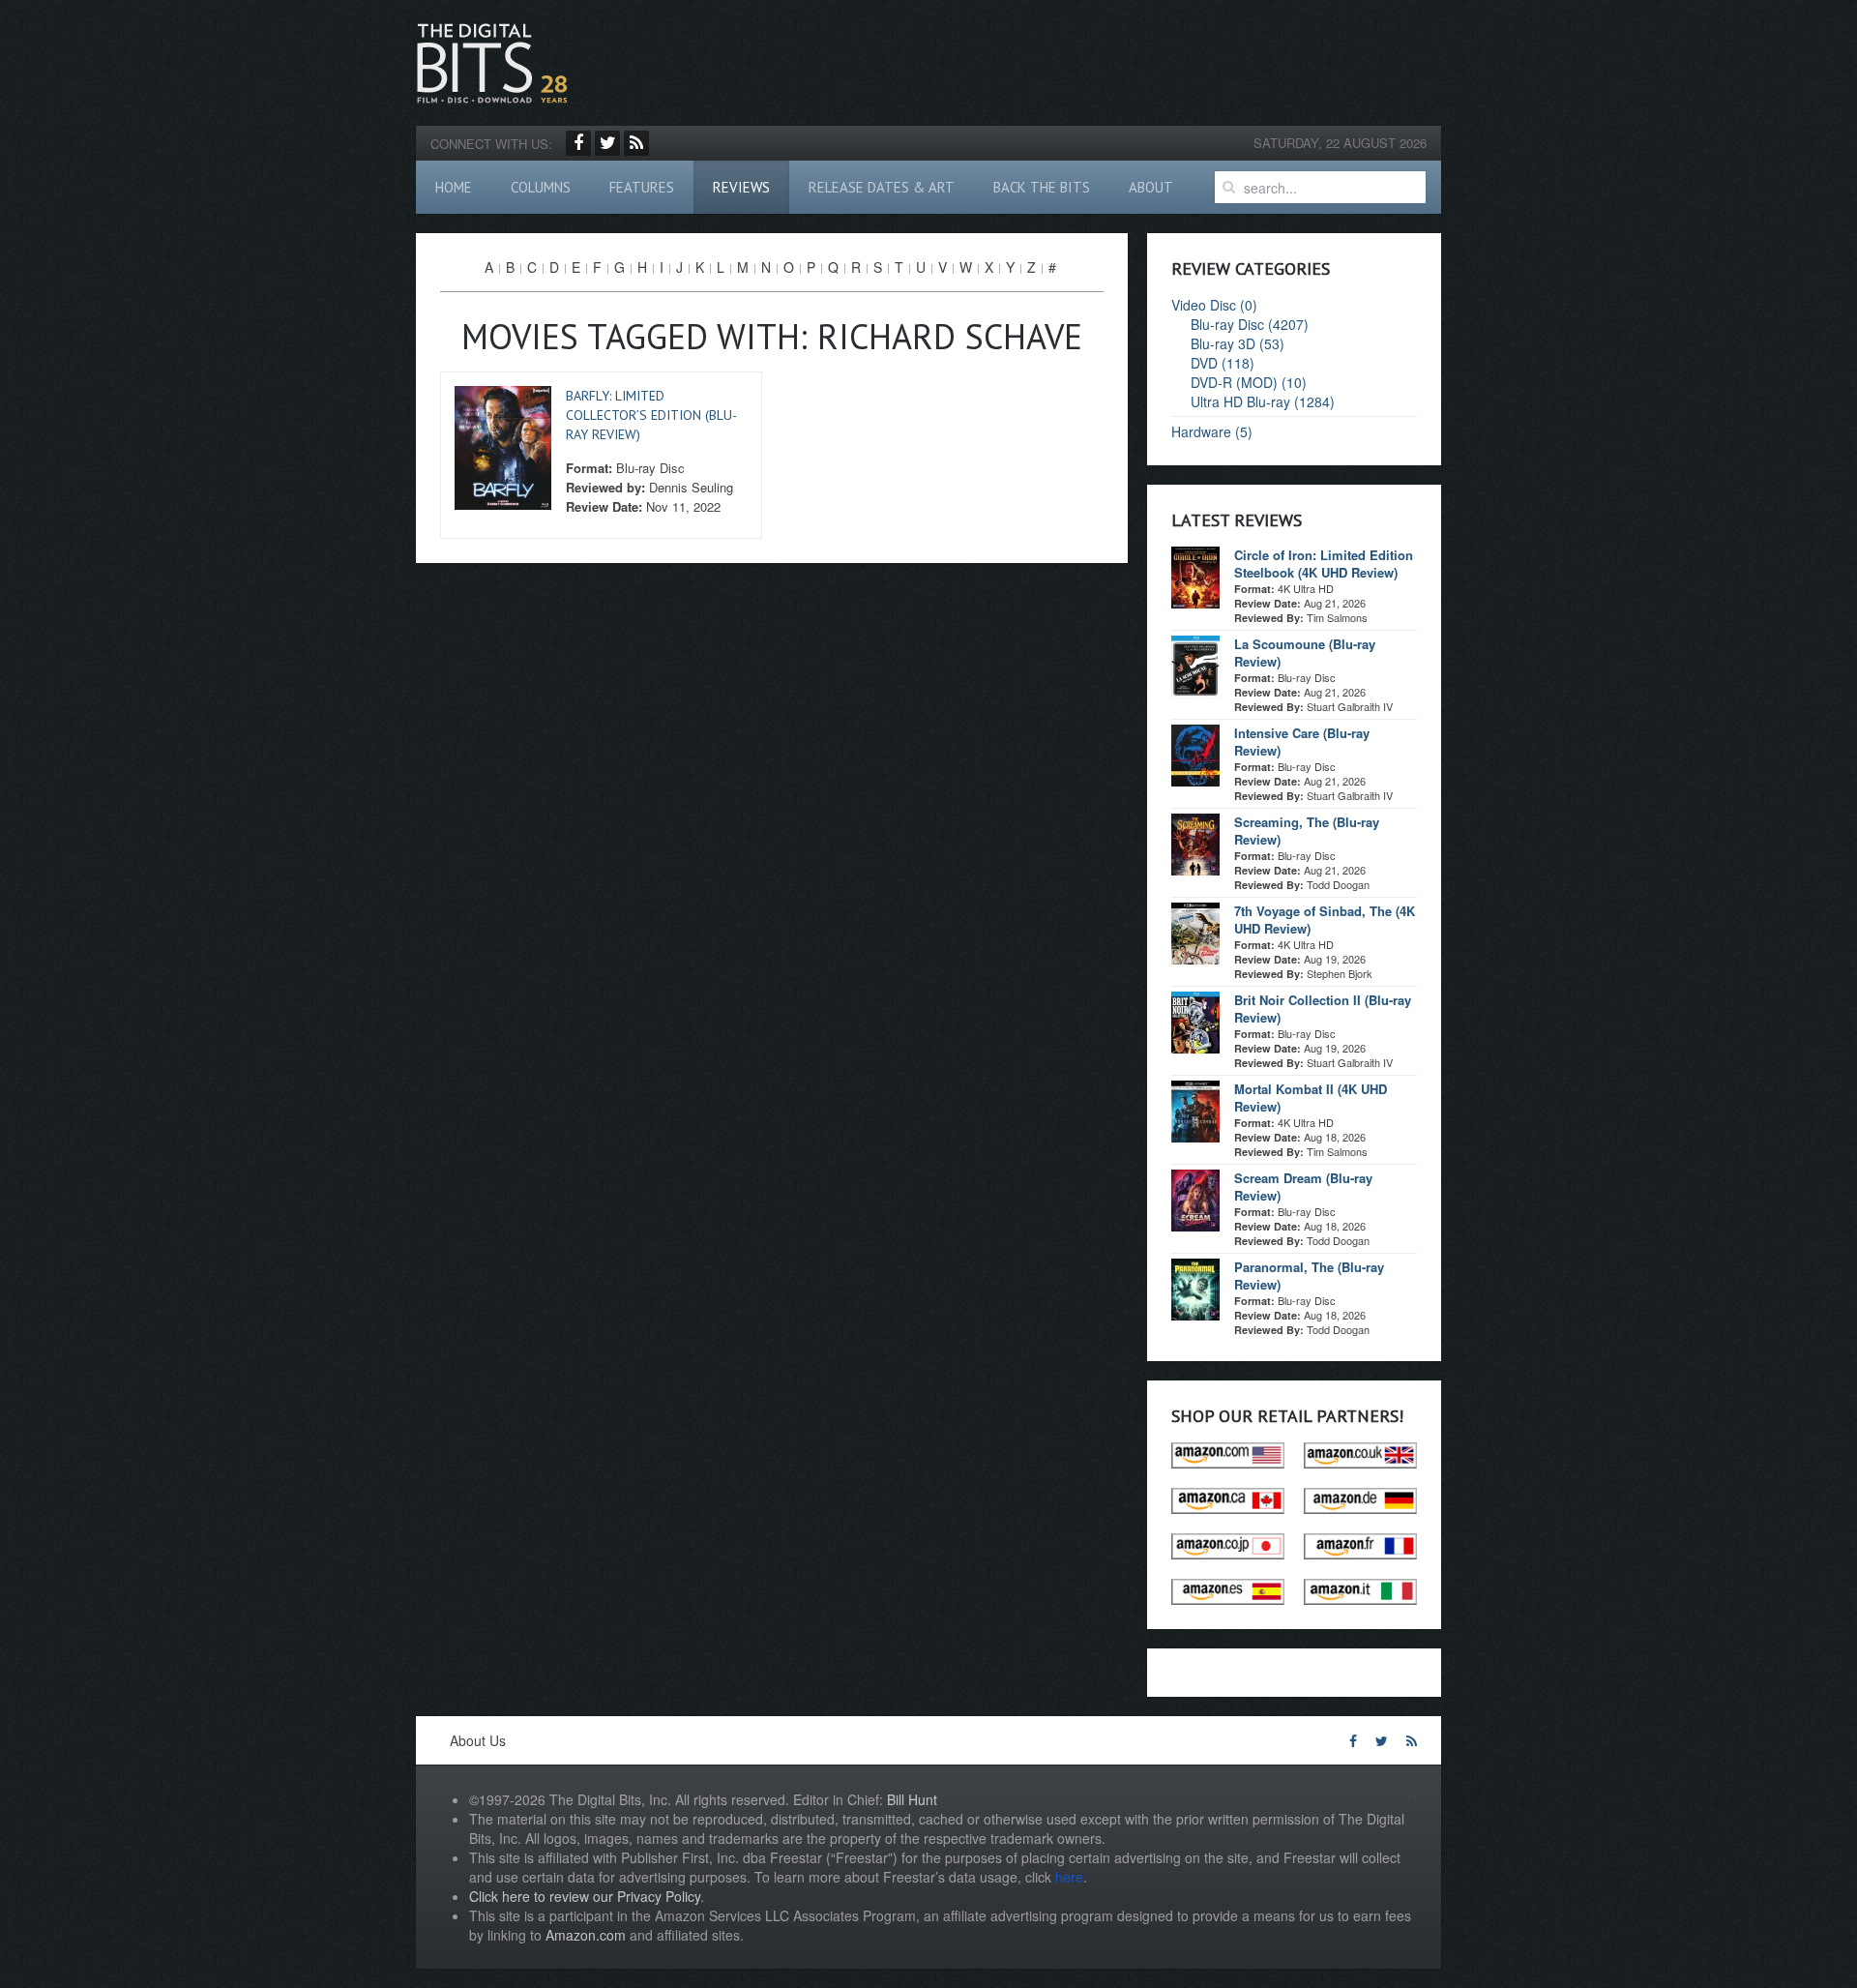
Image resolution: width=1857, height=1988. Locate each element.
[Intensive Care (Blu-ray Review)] (1195, 754)
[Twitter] (607, 143)
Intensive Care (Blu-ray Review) (1302, 742)
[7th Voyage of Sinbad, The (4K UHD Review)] (1195, 932)
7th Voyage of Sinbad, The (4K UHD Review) (1325, 920)
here (1069, 1877)
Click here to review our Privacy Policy (585, 1896)
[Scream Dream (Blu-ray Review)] (1195, 1199)
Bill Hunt (912, 1799)
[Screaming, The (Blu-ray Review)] (1195, 843)
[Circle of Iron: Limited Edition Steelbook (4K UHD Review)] (1195, 576)
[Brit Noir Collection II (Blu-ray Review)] (1195, 1021)
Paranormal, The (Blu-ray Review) (1309, 1276)
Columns (541, 187)
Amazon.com (586, 1935)
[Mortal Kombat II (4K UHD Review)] (1195, 1110)
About (1151, 187)
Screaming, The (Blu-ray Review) (1307, 831)
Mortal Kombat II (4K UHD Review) (1311, 1098)
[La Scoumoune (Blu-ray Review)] (1195, 665)
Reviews (741, 187)
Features (642, 187)
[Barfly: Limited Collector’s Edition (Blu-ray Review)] (503, 446)
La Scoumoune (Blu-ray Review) (1305, 653)
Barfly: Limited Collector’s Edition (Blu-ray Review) (651, 415)
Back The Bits (1042, 187)
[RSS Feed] (636, 143)
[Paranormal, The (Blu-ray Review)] (1195, 1288)
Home (454, 187)
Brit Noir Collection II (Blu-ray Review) (1323, 1009)
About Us (478, 1740)
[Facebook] (578, 143)
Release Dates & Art (882, 187)
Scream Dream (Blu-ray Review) (1303, 1187)
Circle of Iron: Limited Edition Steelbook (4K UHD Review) (1324, 564)
